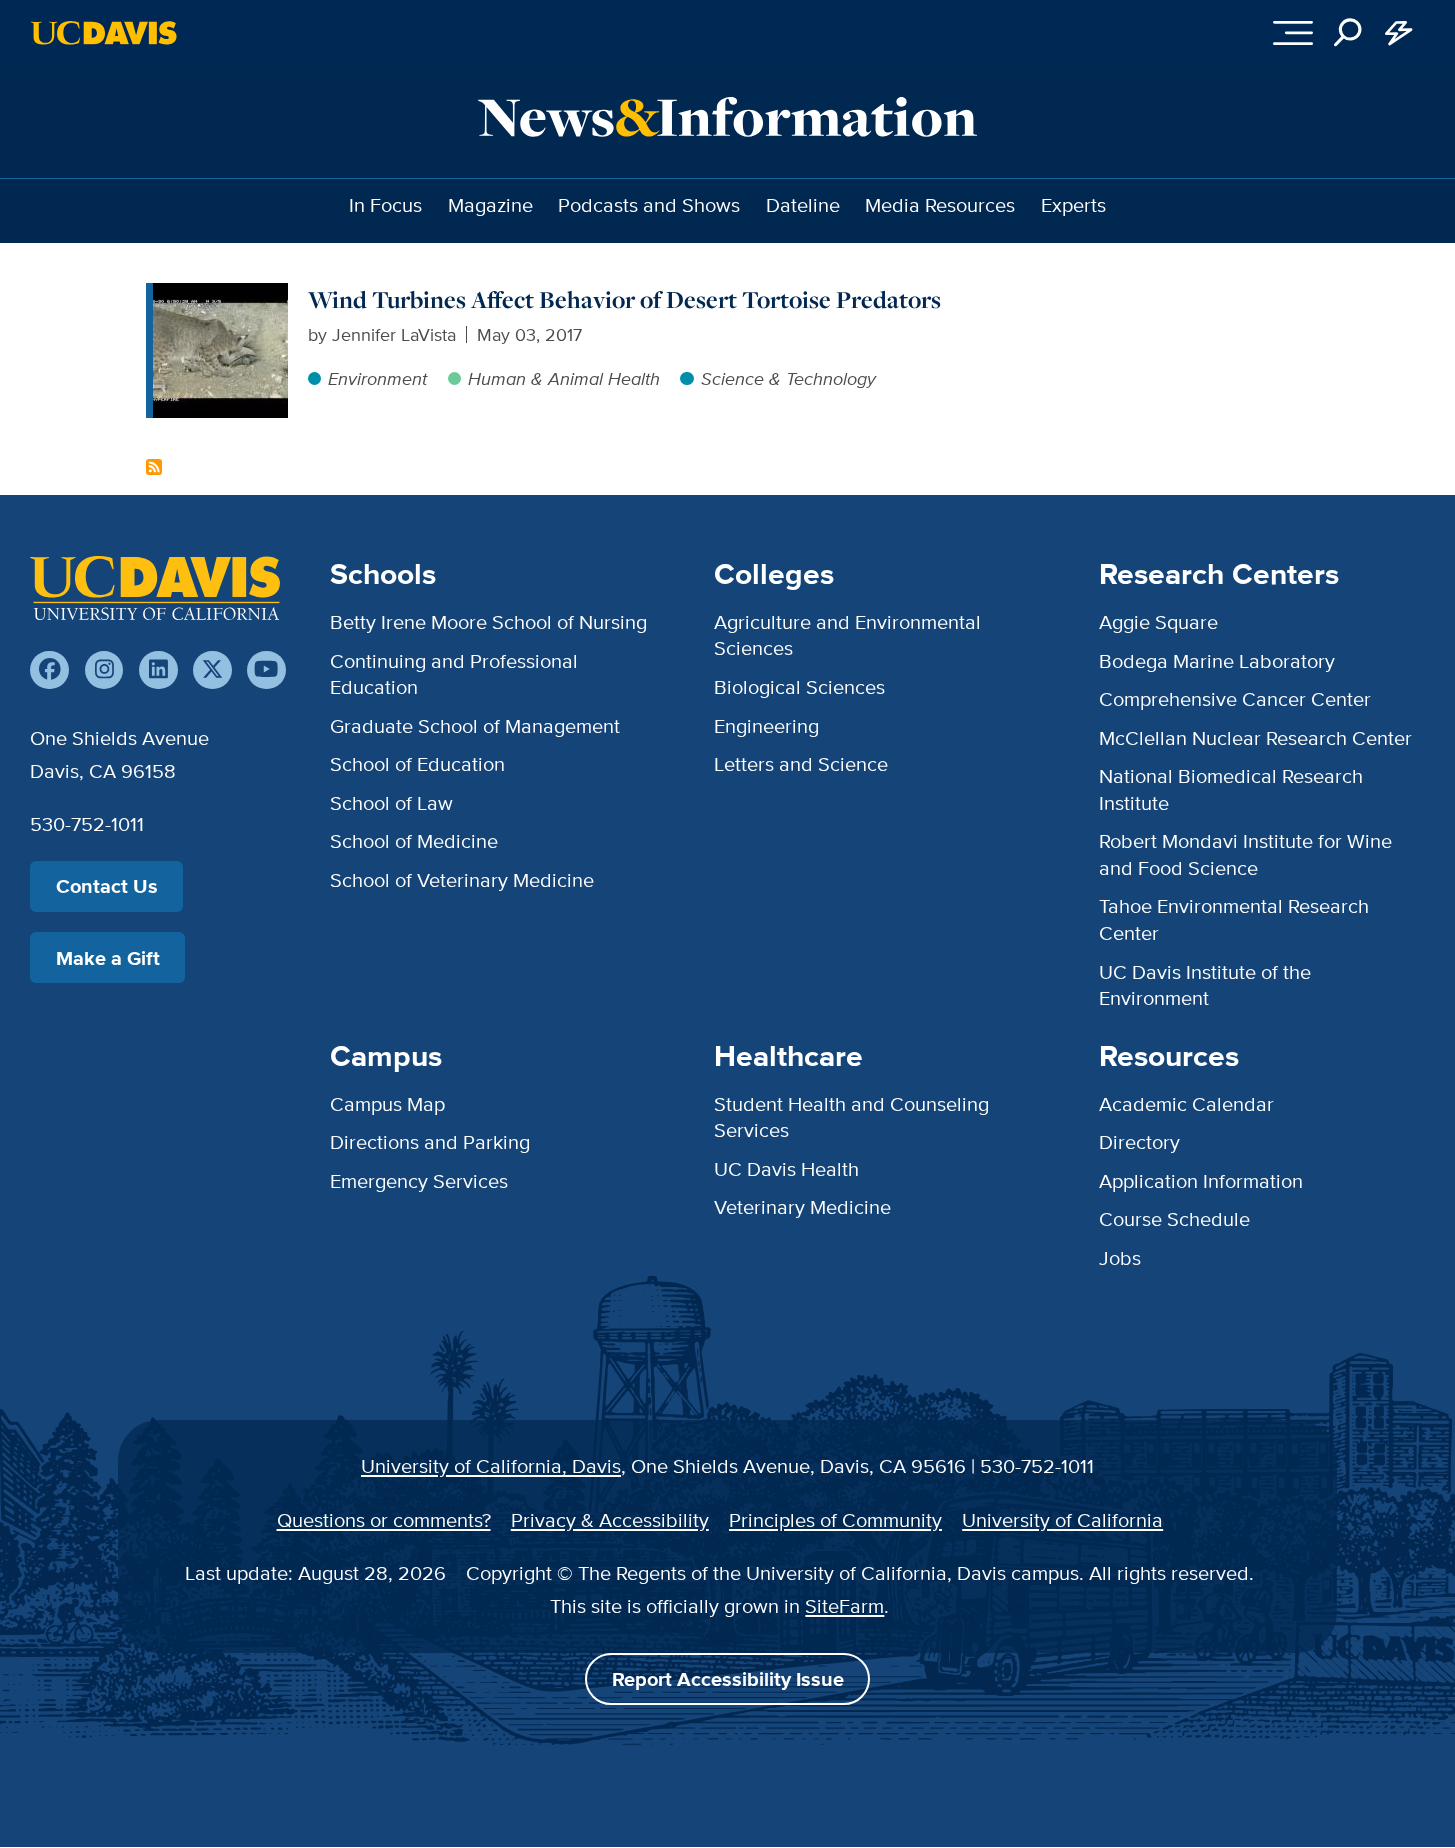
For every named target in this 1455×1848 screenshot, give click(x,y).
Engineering (766, 725)
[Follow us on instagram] (104, 670)
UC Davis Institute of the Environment (1205, 984)
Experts (1073, 204)
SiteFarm (844, 1605)
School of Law (391, 802)
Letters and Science (801, 763)
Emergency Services (419, 1180)
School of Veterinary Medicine (462, 879)
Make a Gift (108, 958)
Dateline (803, 204)
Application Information (1201, 1180)
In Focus (385, 204)
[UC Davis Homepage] (103, 33)
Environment (377, 378)
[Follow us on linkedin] (158, 670)
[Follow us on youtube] (266, 670)
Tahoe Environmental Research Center (1234, 918)
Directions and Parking (430, 1141)
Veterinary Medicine (802, 1206)
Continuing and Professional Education (454, 673)
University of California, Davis (491, 1465)
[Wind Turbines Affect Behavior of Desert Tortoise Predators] (220, 295)
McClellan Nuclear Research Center (1255, 737)
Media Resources (940, 204)
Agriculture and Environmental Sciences (847, 634)
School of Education (417, 763)
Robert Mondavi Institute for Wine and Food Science (1245, 853)
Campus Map (387, 1103)
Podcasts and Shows (649, 204)
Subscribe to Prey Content (154, 467)
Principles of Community (835, 1519)
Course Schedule (1174, 1218)
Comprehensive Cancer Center (1235, 698)
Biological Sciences (799, 686)
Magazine (490, 204)
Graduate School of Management (475, 725)
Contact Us (107, 886)
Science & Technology (788, 378)
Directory (1139, 1141)
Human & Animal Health (564, 378)
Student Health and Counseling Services (851, 1116)
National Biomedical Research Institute (1231, 788)
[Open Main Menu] (1292, 33)
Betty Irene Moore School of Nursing (488, 621)
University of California (1062, 1519)
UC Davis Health (786, 1168)
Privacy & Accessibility (610, 1519)
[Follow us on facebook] (49, 670)
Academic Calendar (1186, 1103)
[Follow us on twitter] (212, 670)
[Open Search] (1348, 33)
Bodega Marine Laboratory (1217, 660)
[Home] (155, 588)
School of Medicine (414, 840)
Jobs (1120, 1257)
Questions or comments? (384, 1519)
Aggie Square (1158, 621)
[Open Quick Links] (1399, 33)
